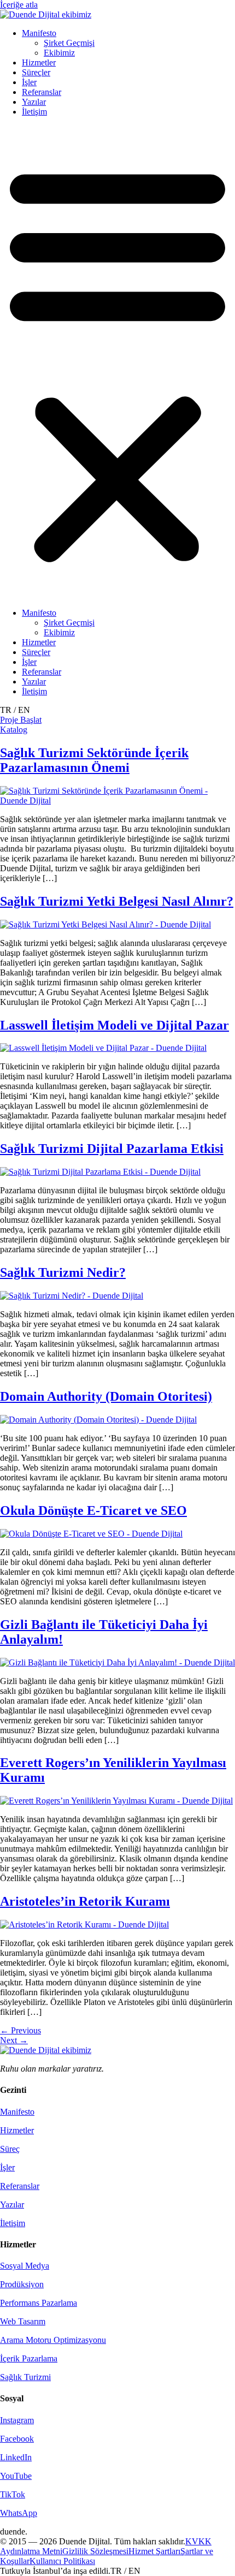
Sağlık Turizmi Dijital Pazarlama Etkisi (112, 1149)
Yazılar (34, 102)
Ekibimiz (59, 53)
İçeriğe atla (19, 5)
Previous (20, 2030)
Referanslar (42, 92)
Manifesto (39, 33)
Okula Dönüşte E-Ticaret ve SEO (93, 1510)
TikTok (13, 2494)
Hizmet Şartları (154, 2551)
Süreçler (36, 72)
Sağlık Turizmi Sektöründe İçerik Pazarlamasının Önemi (94, 760)
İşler (29, 82)
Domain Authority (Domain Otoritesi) (106, 1396)
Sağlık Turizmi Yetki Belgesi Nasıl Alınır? (117, 901)
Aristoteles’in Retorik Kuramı (85, 1901)
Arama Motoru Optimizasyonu (53, 2340)
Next (14, 2040)
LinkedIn (16, 2457)
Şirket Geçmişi (69, 43)
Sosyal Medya (25, 2266)
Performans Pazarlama (39, 2303)
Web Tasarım (23, 2321)
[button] (117, 362)
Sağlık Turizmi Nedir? (63, 1272)
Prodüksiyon (22, 2284)
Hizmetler (39, 63)
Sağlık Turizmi (25, 2377)
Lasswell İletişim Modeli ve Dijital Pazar (114, 1025)
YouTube (16, 2476)
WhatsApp (19, 2513)
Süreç (10, 2149)
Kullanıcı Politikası (62, 2561)
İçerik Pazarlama (29, 2358)
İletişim (34, 112)
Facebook (17, 2439)
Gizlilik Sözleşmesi (95, 2551)
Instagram (17, 2420)
